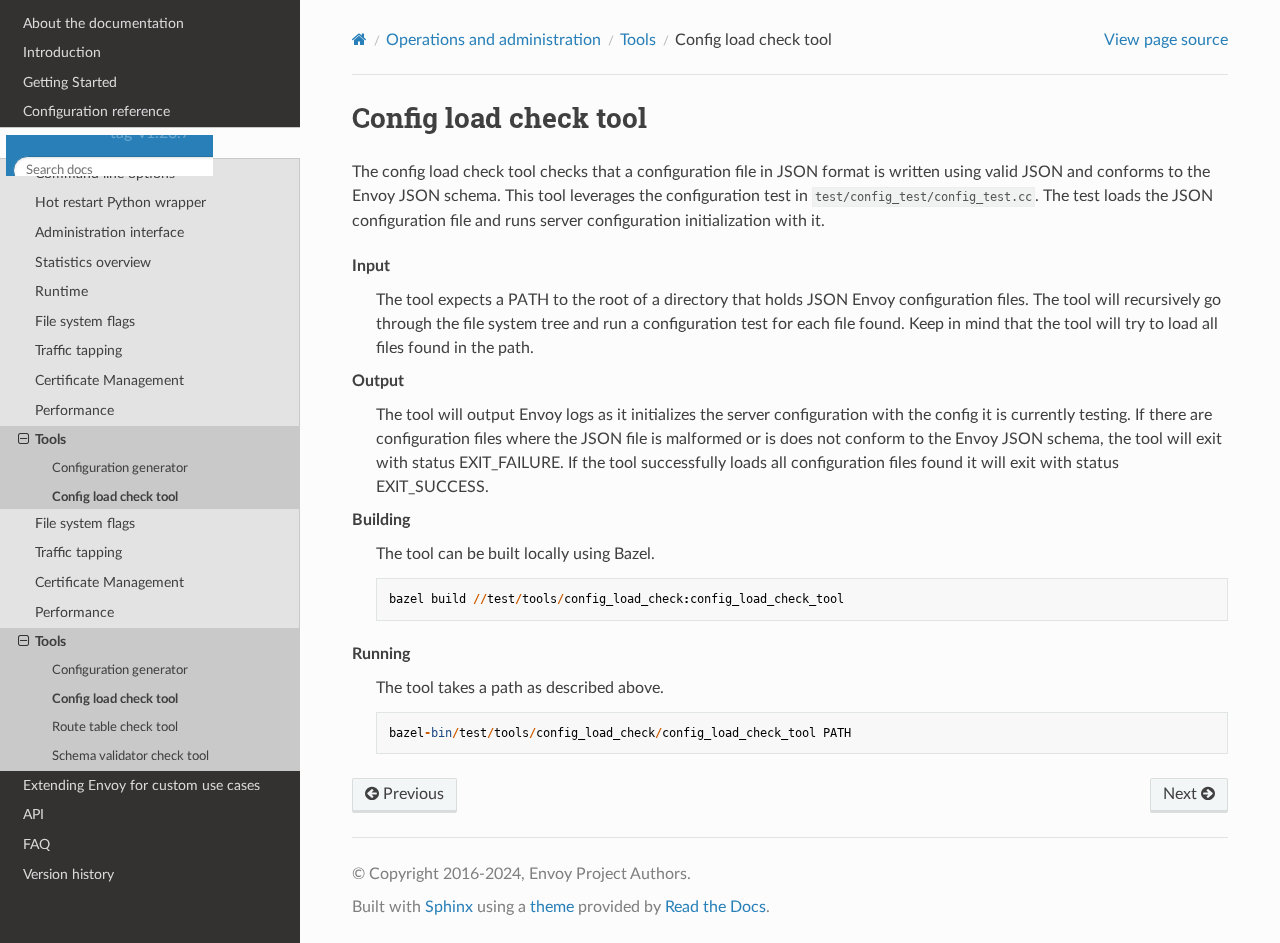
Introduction (62, 254)
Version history (68, 874)
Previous (411, 794)
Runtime (61, 493)
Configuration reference (96, 313)
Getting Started (70, 284)
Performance (74, 612)
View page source (1166, 40)
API (33, 814)
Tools (50, 641)
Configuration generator (120, 670)
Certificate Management (109, 582)
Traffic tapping (78, 552)
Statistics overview (93, 464)
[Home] (359, 39)
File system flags (85, 523)
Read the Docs (715, 907)
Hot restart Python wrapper (120, 404)
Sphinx (449, 907)
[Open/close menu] (11, 345)
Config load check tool (115, 699)
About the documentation (103, 225)
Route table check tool (115, 727)
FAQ (36, 844)
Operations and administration (117, 344)
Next (1182, 794)
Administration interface (109, 434)
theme (552, 907)
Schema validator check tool (130, 756)
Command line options (105, 375)
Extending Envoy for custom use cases (141, 785)
